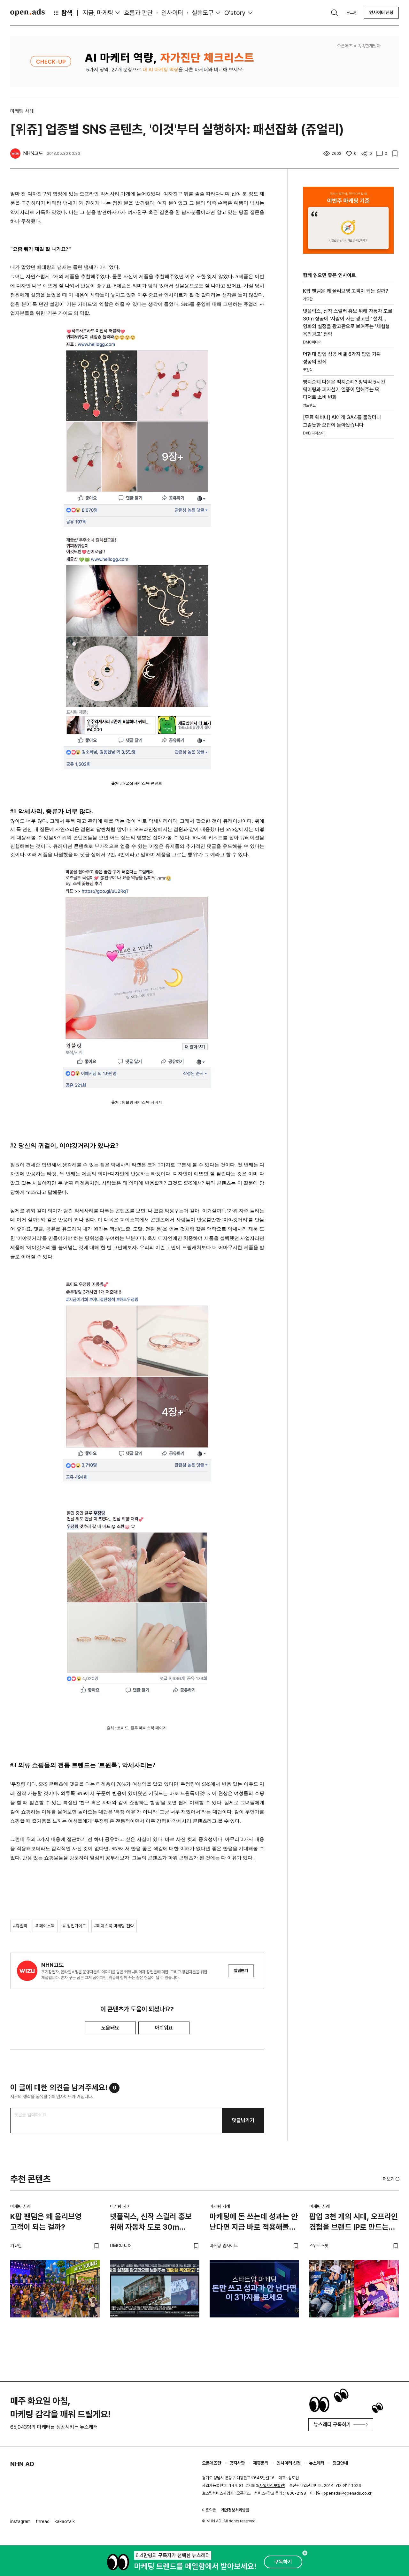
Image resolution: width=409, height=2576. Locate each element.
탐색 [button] (67, 13)
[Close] (305, 2553)
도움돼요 (110, 2028)
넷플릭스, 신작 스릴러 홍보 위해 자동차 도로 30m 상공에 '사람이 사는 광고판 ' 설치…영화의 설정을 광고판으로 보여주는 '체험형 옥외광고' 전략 (153, 2223)
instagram (20, 2521)
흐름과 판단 (138, 13)
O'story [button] (235, 13)
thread (43, 2521)
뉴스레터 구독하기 (332, 2425)
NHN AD (22, 2464)
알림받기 (241, 1971)
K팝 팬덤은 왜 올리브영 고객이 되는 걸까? (46, 2222)
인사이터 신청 (381, 12)
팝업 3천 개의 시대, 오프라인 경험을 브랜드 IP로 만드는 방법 (354, 2223)
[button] (392, 2179)
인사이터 (172, 13)
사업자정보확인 (272, 2486)
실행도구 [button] (203, 13)
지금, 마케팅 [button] (98, 13)
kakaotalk (65, 2521)
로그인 (352, 12)
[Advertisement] (348, 553)
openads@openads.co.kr (347, 2493)
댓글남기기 (243, 2120)
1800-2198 (296, 2493)
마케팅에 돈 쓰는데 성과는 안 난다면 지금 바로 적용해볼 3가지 (254, 2223)
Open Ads (27, 12)
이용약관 (209, 2510)
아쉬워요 (164, 2028)
